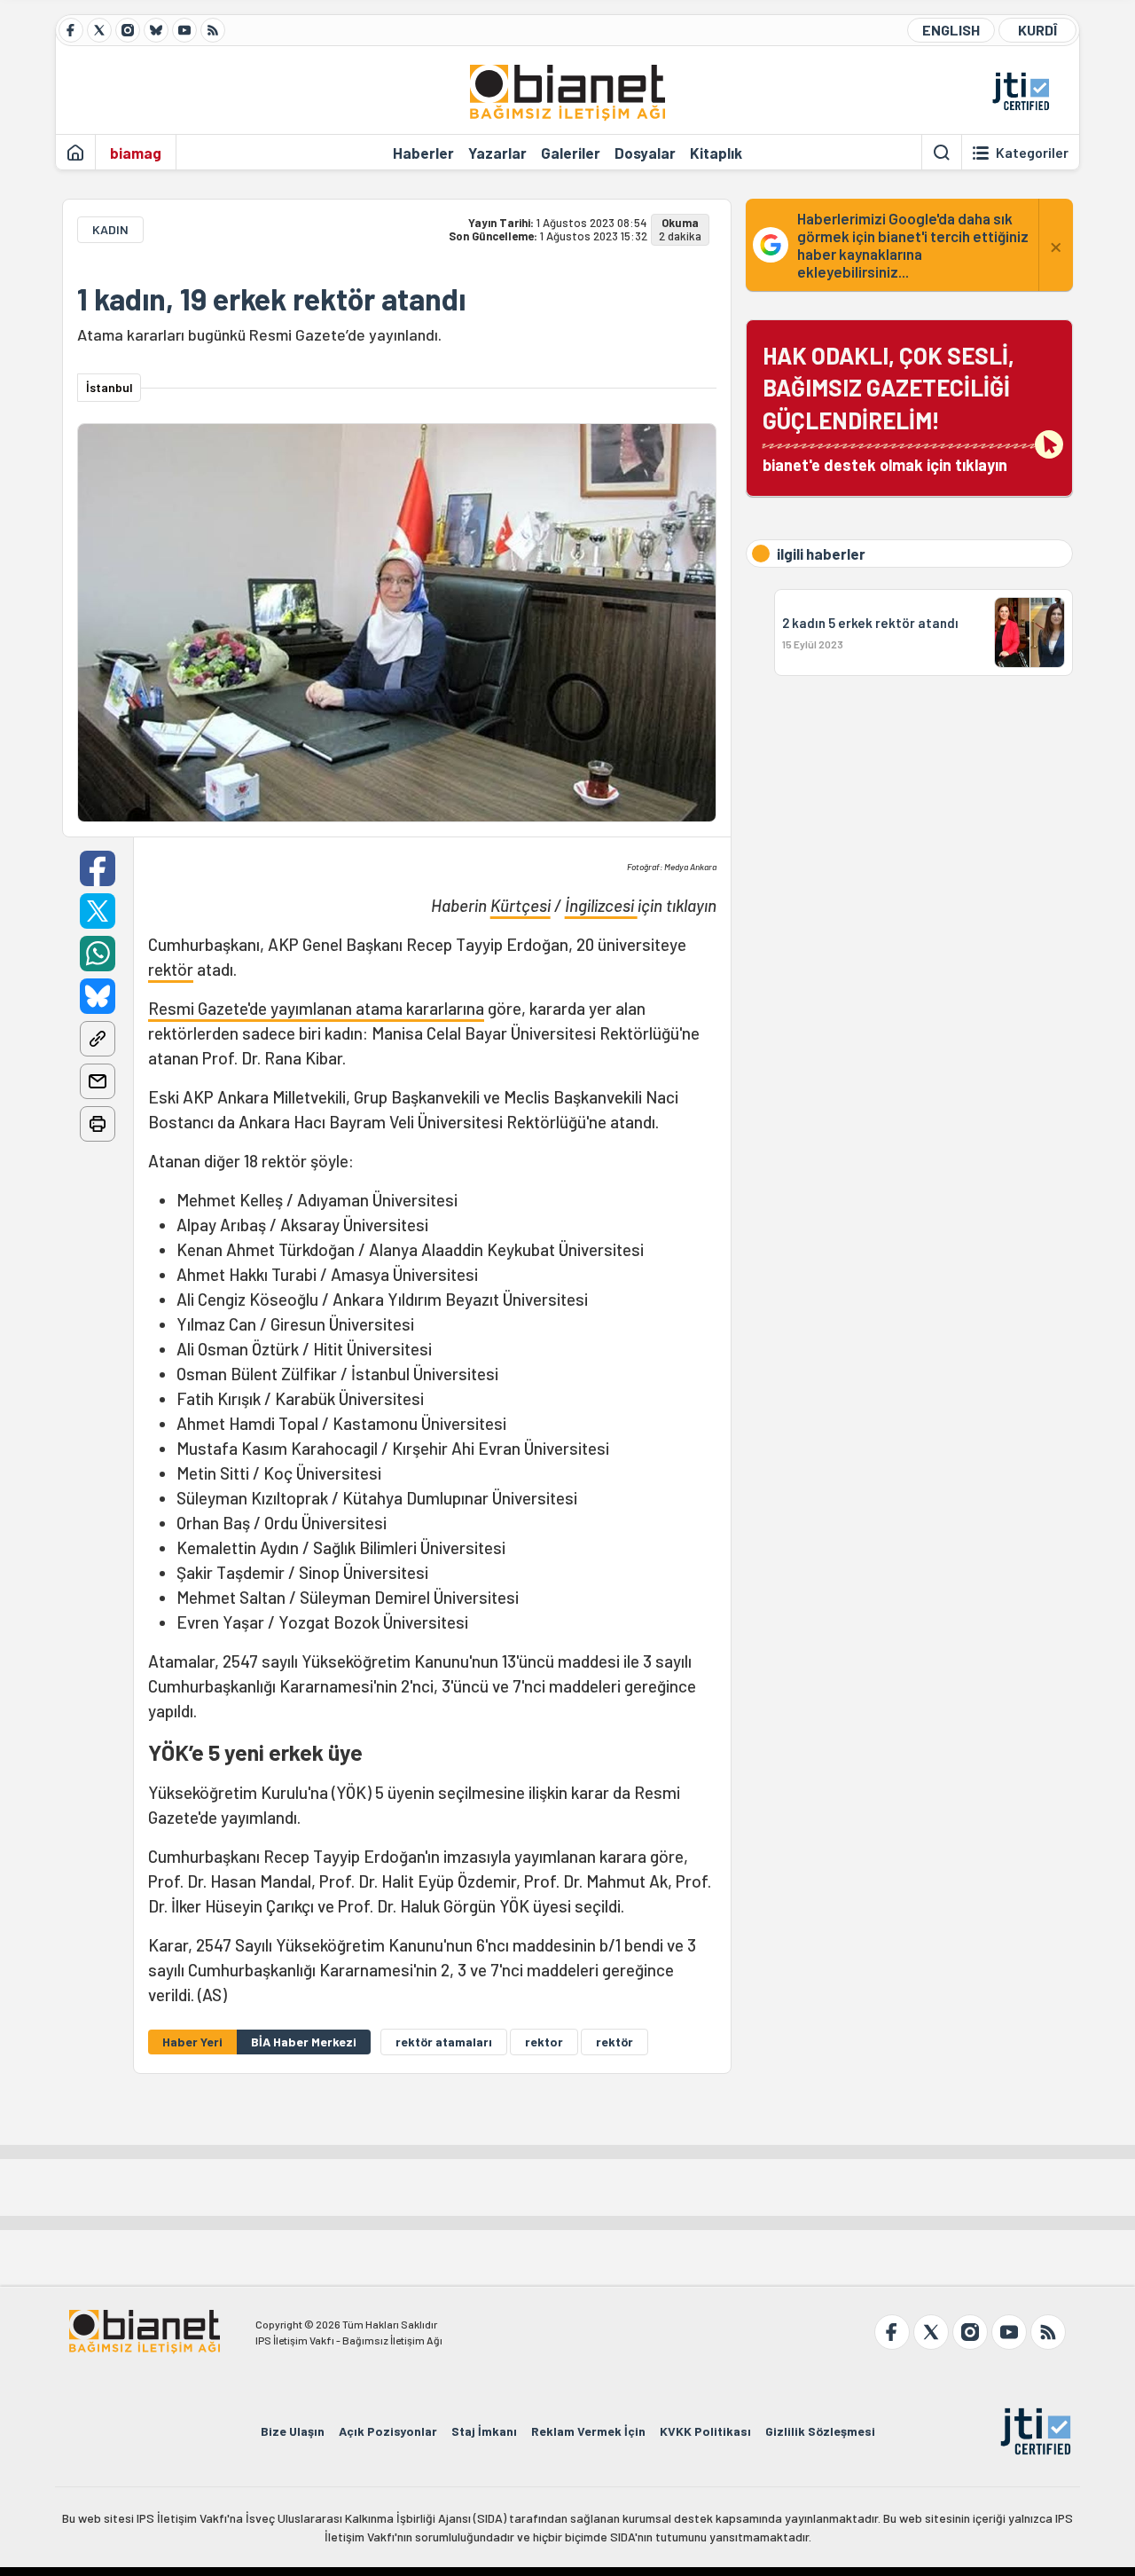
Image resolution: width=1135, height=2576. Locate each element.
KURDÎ (1037, 30)
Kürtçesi (521, 905)
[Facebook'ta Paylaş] (98, 868)
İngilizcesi (601, 905)
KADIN (110, 229)
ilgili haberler (821, 554)
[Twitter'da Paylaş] (98, 911)
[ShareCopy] (98, 1039)
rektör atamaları (444, 2042)
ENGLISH (951, 30)
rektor (544, 2042)
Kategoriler (1032, 153)
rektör (171, 969)
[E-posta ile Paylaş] (98, 1081)
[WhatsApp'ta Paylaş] (98, 954)
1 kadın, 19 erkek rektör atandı (271, 299)
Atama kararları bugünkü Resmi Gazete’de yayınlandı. (259, 334)
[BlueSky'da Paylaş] (98, 996)
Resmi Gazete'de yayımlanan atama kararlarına (316, 1008)
